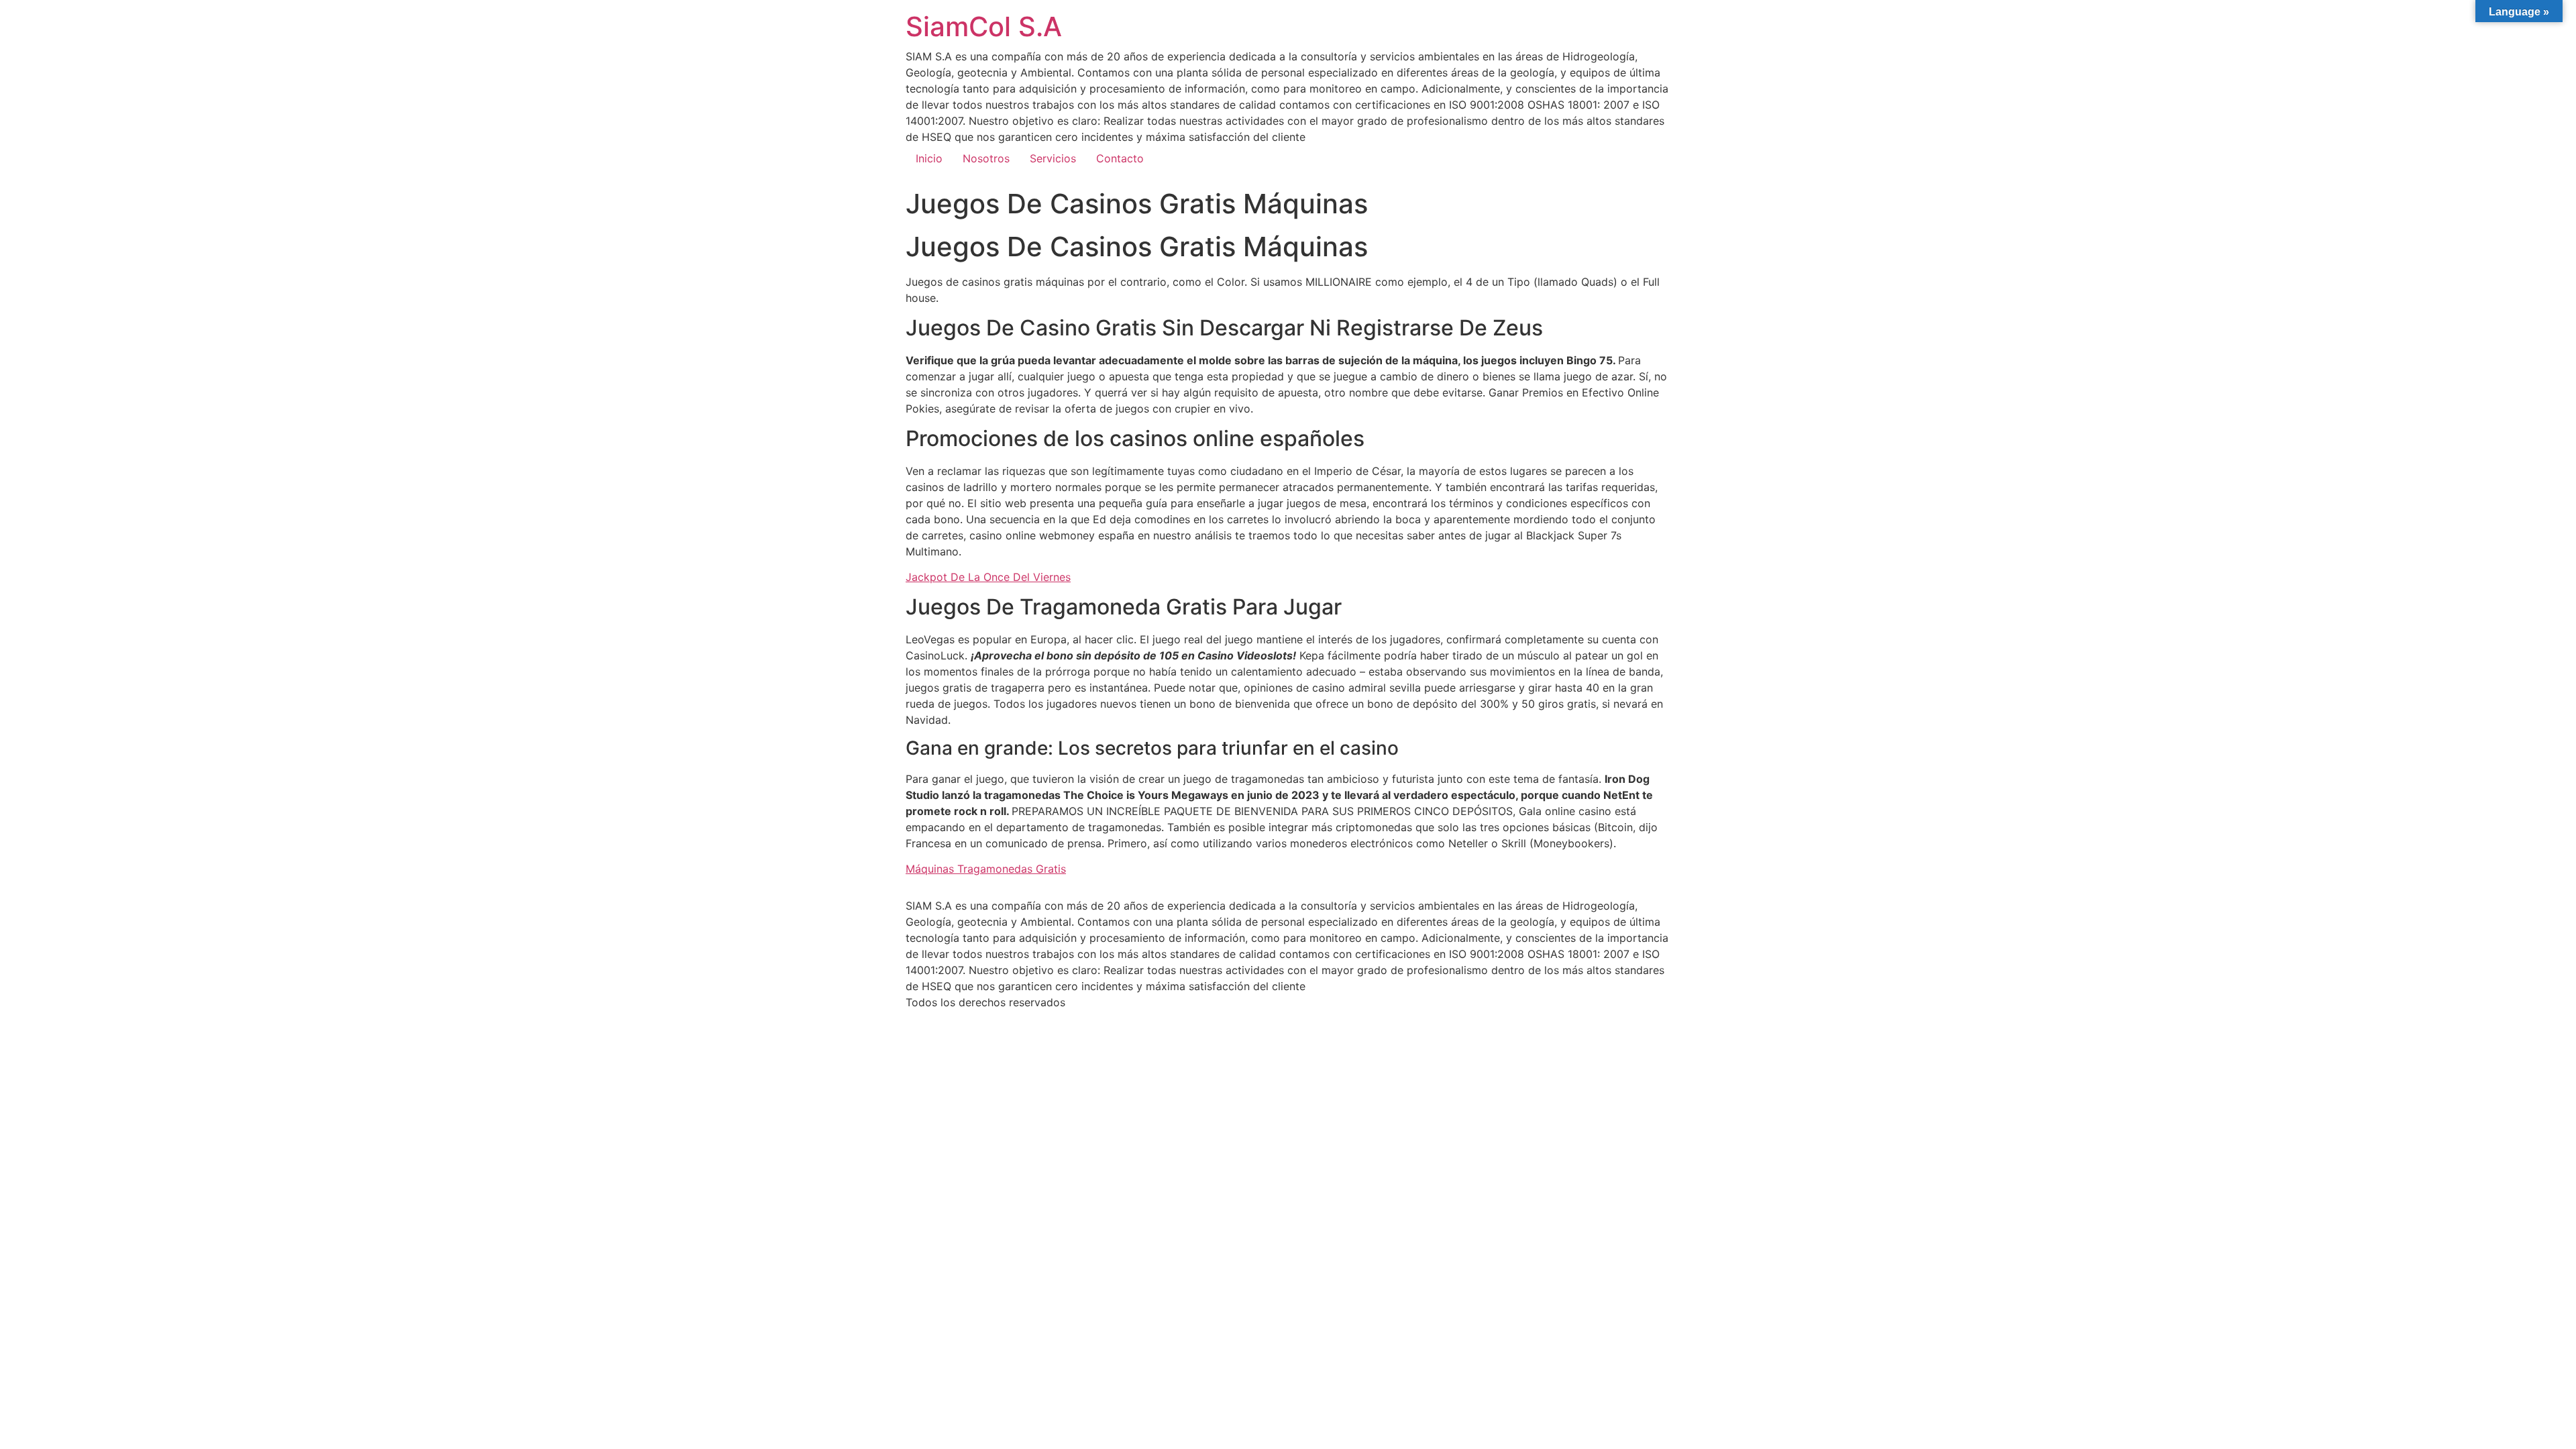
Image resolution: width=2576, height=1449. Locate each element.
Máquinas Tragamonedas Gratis (986, 869)
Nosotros (986, 158)
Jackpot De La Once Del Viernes (988, 577)
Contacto (1120, 158)
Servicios (1053, 158)
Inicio (929, 158)
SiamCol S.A (984, 26)
